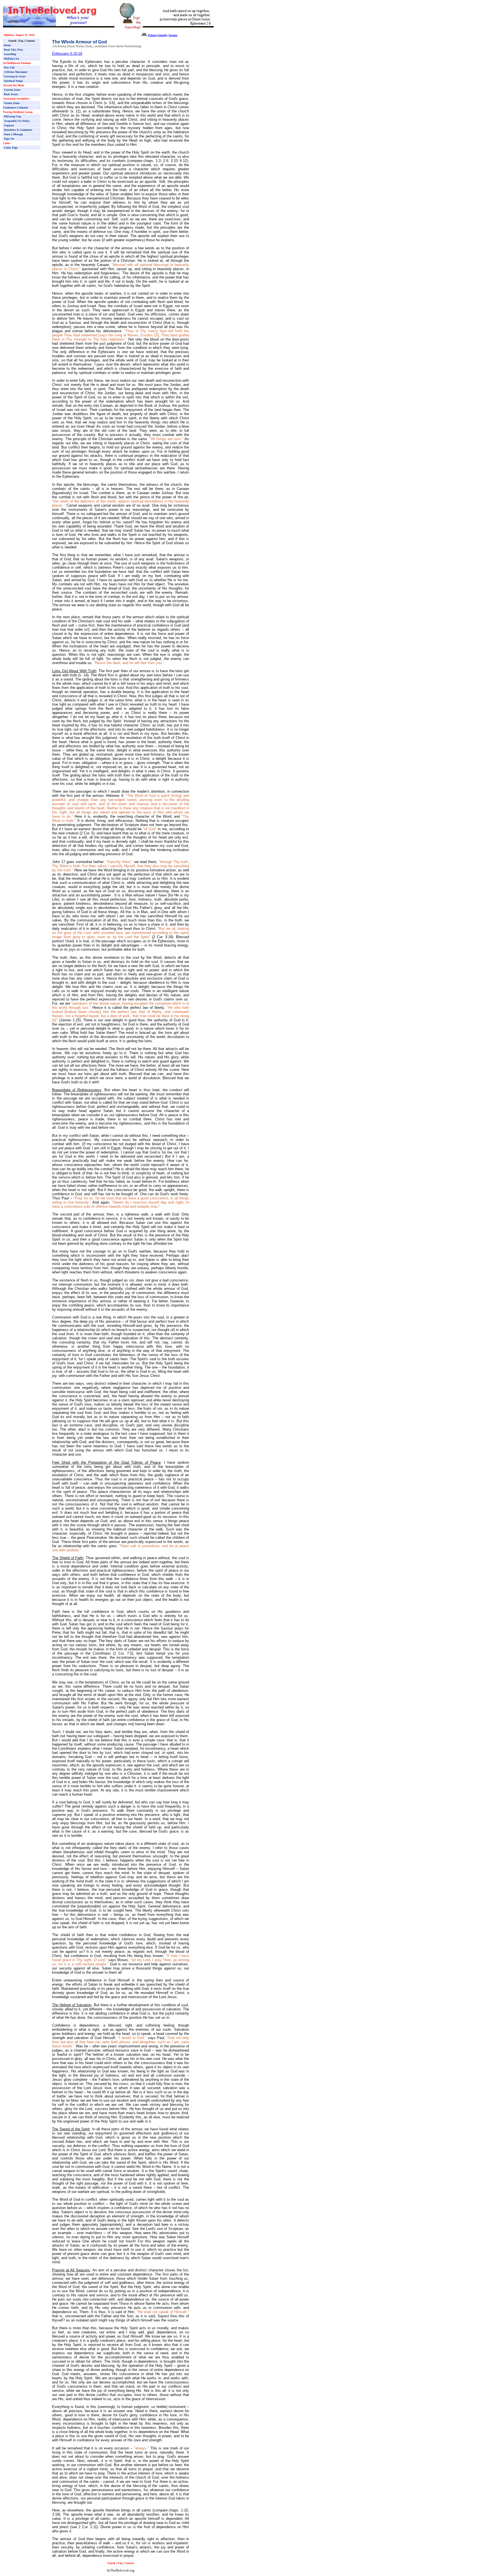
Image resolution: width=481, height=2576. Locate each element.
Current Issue (12, 90)
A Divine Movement (16, 72)
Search (12, 41)
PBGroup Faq (13, 116)
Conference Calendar (16, 108)
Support (9, 125)
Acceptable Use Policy (17, 121)
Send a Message (13, 134)
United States (11, 103)
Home (7, 45)
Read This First (13, 50)
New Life (10, 67)
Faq (21, 41)
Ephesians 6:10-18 (67, 54)
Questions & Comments (19, 130)
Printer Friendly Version (163, 35)
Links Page (10, 148)
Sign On (9, 139)
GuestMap (10, 54)
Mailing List (11, 59)
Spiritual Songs (13, 81)
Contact (30, 41)
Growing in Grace (14, 76)
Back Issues (11, 94)
